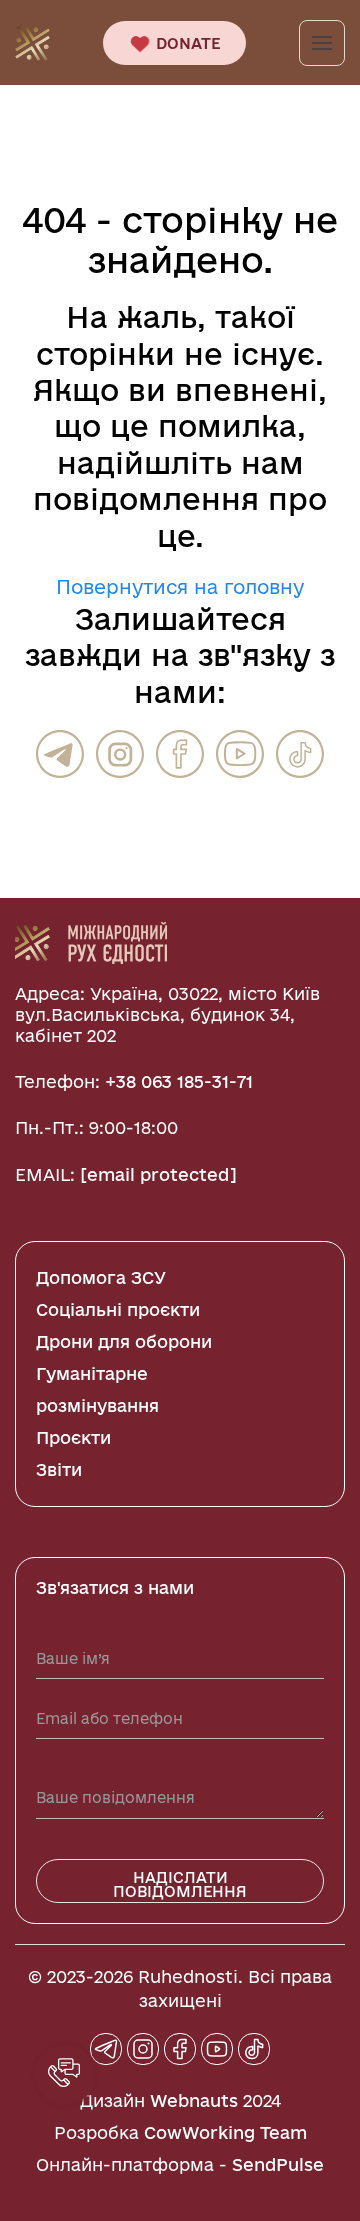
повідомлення (146, 498)
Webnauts (194, 2100)
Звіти (59, 1469)
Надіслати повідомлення (180, 1884)
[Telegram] (60, 754)
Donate (186, 43)
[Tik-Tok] (300, 754)
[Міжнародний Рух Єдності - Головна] (32, 41)
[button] (65, 2075)
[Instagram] (120, 754)
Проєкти (73, 1437)
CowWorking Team (225, 2132)
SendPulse (278, 2164)
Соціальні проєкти (118, 1309)
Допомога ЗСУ (101, 1277)
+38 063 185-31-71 (179, 1081)
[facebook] (180, 754)
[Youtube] (240, 754)
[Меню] (322, 43)
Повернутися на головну (180, 587)
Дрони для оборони (124, 1341)
